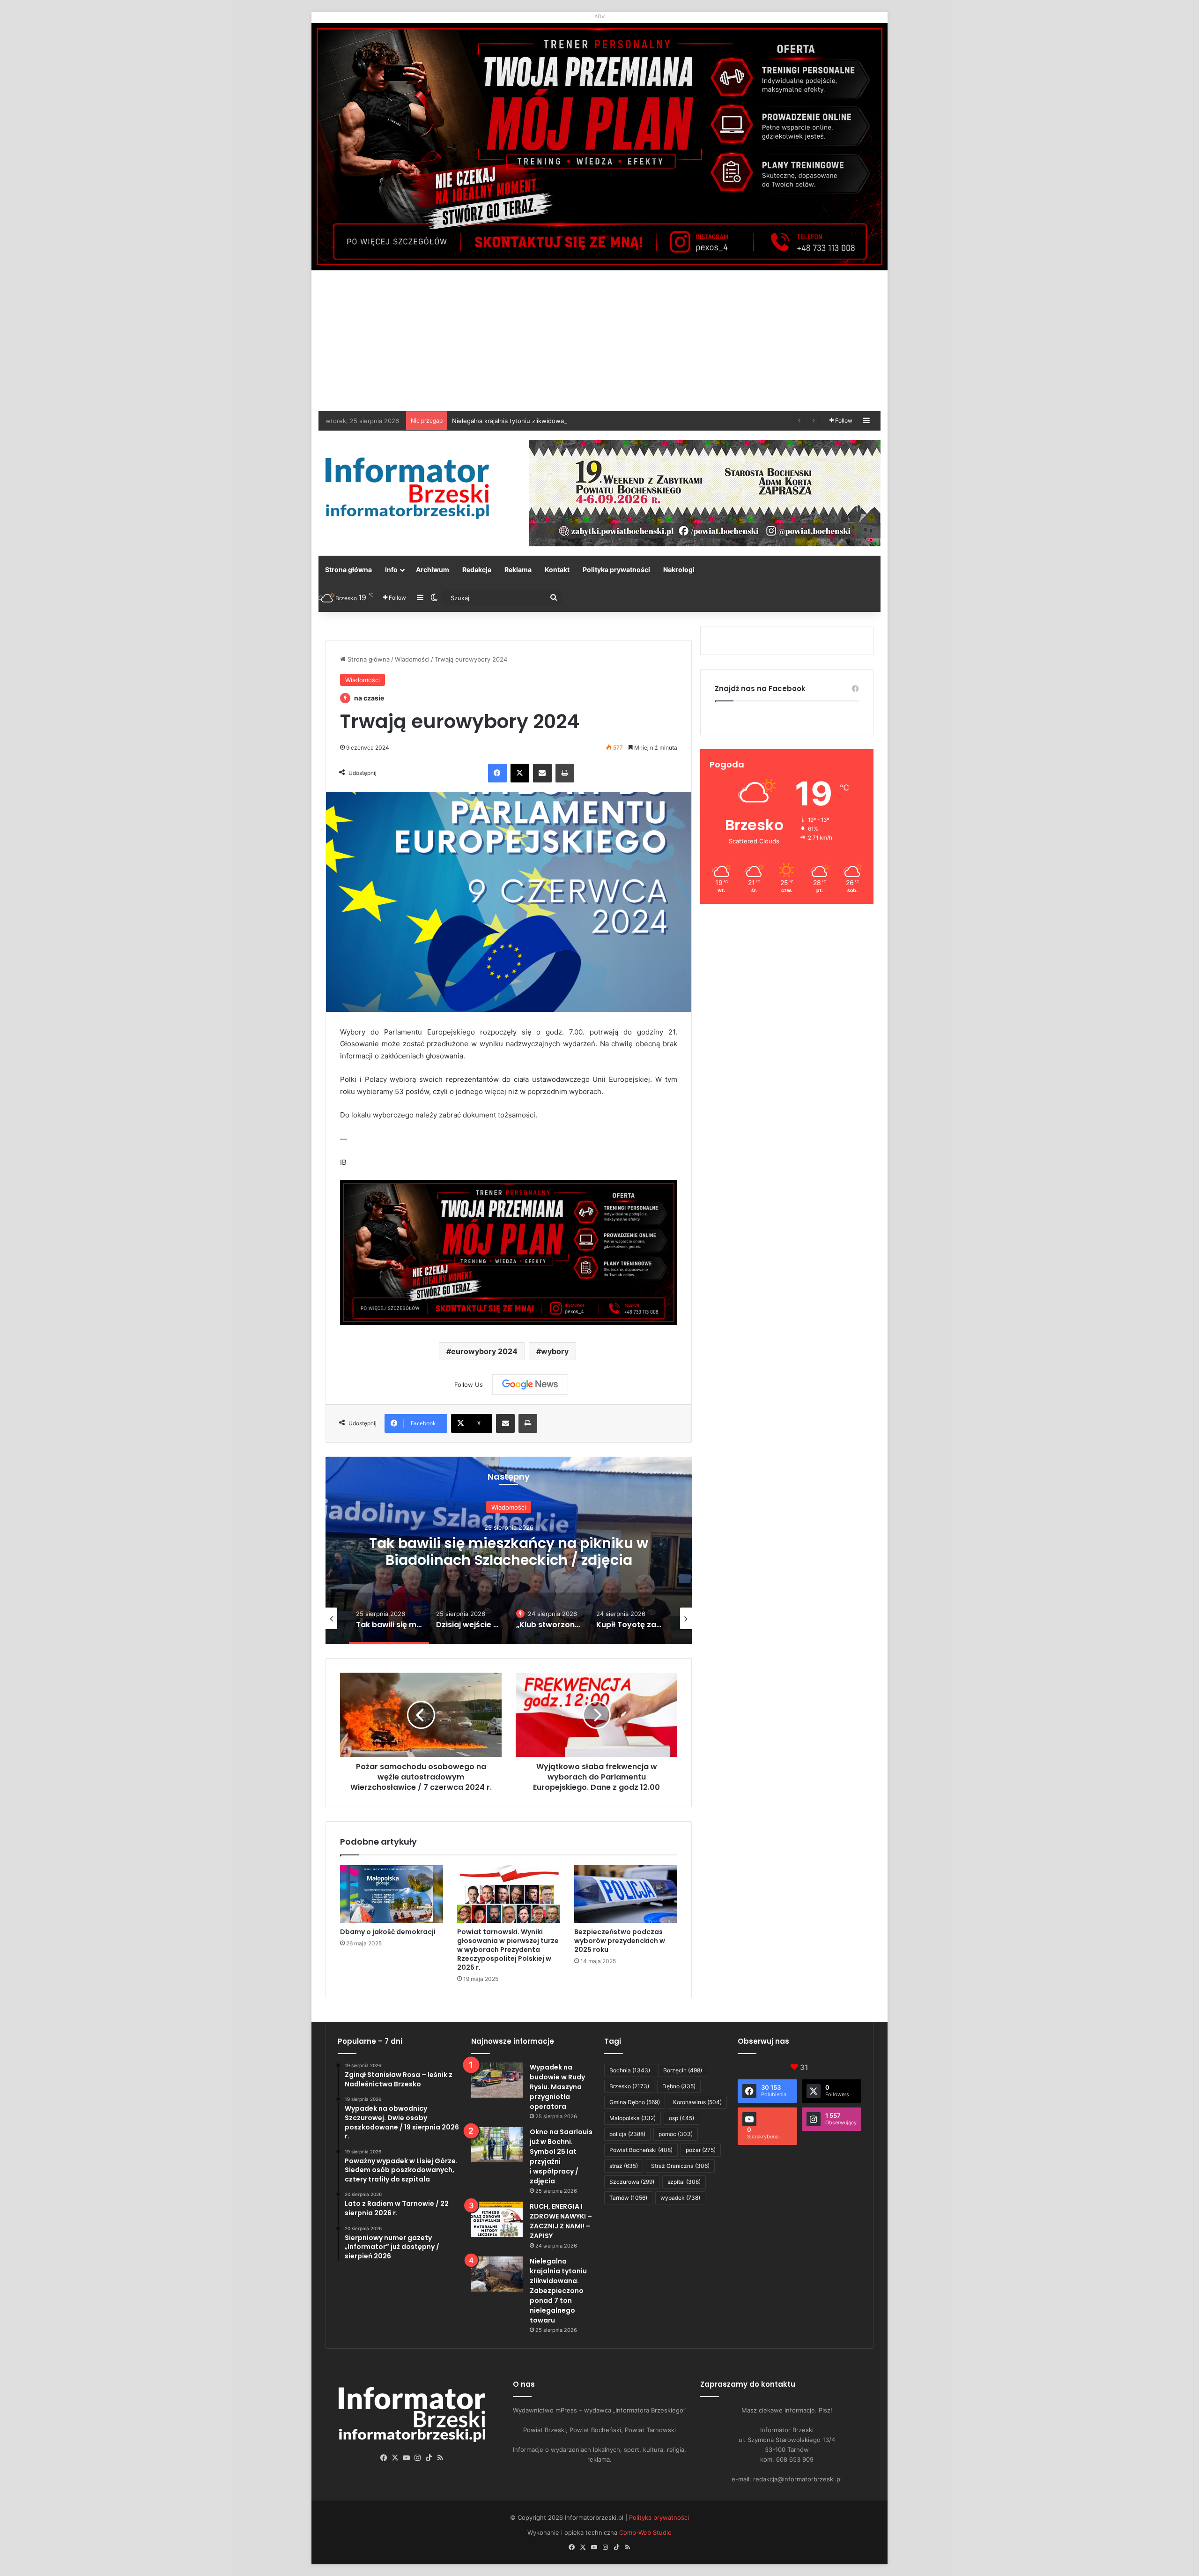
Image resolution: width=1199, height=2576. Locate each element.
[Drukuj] (565, 773)
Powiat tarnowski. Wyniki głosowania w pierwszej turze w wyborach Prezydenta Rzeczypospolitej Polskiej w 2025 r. (508, 1950)
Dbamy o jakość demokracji (388, 1932)
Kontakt (557, 570)
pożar (701, 2150)
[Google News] (530, 1385)
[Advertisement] (599, 341)
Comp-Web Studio (645, 2532)
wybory (555, 1351)
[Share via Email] (542, 773)
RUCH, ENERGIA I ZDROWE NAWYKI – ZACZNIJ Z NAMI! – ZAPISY (561, 2221)
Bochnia (630, 2070)
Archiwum (433, 570)
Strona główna (348, 570)
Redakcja (477, 570)
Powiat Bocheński (641, 2150)
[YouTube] (407, 2458)
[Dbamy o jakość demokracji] (392, 1894)
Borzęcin (683, 2070)
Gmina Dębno (635, 2102)
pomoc (676, 2134)
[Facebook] (497, 773)
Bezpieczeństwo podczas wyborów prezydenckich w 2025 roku (620, 1941)
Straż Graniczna (680, 2166)
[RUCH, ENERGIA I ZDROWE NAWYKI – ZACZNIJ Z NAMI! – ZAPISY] (497, 2219)
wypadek (680, 2198)
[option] (509, 1550)
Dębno (679, 2086)
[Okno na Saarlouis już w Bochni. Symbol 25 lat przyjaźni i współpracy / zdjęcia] (497, 2145)
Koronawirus (697, 2102)
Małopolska (633, 2118)
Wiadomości (412, 659)
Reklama (518, 570)
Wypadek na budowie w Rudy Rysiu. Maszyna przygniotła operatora (557, 2087)
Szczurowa (632, 2182)
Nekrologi (679, 570)
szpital (684, 2182)
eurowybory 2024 (484, 1351)
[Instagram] (418, 2458)
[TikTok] (429, 2458)
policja (627, 2134)
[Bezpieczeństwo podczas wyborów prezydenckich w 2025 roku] (626, 1894)
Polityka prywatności (616, 570)
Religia (509, 1507)
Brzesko (629, 2086)
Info (391, 570)
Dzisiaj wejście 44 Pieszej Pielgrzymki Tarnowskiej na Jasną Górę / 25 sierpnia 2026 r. (509, 1560)
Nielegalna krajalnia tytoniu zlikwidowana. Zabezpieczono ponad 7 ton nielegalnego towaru (558, 2291)
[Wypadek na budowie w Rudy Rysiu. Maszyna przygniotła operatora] (497, 2080)
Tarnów (628, 2198)
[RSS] (440, 2458)
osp (681, 2118)
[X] (520, 773)
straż (624, 2166)
